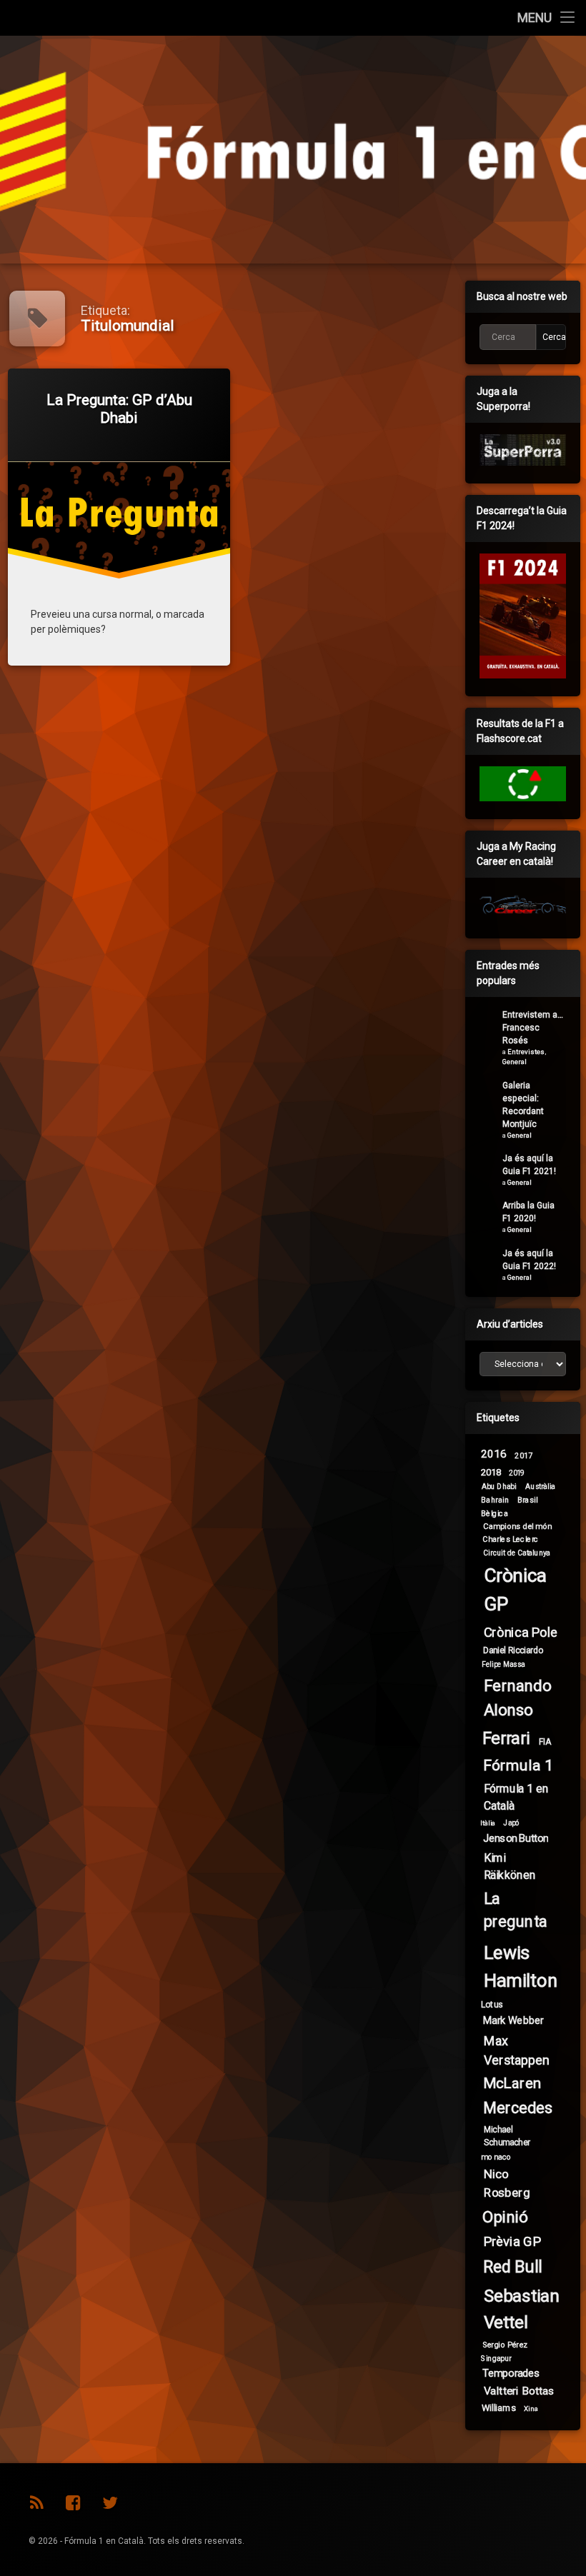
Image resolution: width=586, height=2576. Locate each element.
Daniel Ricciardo (513, 1650)
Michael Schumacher (507, 2136)
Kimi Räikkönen (510, 1866)
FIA (545, 1741)
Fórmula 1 (518, 1765)
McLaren (512, 2084)
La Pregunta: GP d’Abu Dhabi (119, 409)
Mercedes (517, 2109)
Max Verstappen (516, 2051)
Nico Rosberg (507, 2183)
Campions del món (517, 1526)
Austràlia (540, 1487)
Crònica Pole (521, 1633)
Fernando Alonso (518, 1698)
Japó (511, 1823)
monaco (496, 2157)
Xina (531, 2409)
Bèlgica (495, 1513)
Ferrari (506, 1739)
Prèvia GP (512, 2242)
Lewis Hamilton (521, 1967)
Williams (499, 2407)
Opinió (505, 2217)
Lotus (492, 2005)
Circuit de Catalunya (517, 1552)
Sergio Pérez (505, 2345)
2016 (494, 1454)
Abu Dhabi (499, 1487)
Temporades (512, 2373)
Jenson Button (516, 1838)
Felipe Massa (503, 1664)
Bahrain (495, 1500)
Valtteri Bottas (519, 2391)
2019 (517, 1473)
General (515, 1062)
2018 (491, 1472)
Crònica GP (516, 1590)
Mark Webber (513, 2020)
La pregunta (516, 1910)
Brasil (528, 1500)
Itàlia (488, 1823)
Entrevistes (526, 1052)
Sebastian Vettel (521, 2309)
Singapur (496, 2359)
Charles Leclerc (510, 1539)
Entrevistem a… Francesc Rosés (533, 1028)
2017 (523, 1456)
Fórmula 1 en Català (516, 1796)
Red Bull (513, 2266)
